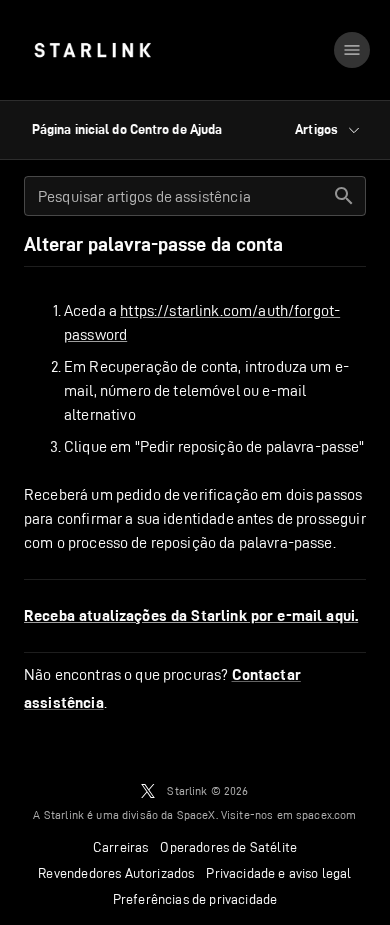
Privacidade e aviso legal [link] (278, 873)
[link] (92, 50)
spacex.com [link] (326, 814)
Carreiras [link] (121, 847)
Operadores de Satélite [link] (228, 847)
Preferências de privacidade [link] (195, 899)
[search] (344, 196)
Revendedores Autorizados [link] (116, 873)
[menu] (352, 50)
